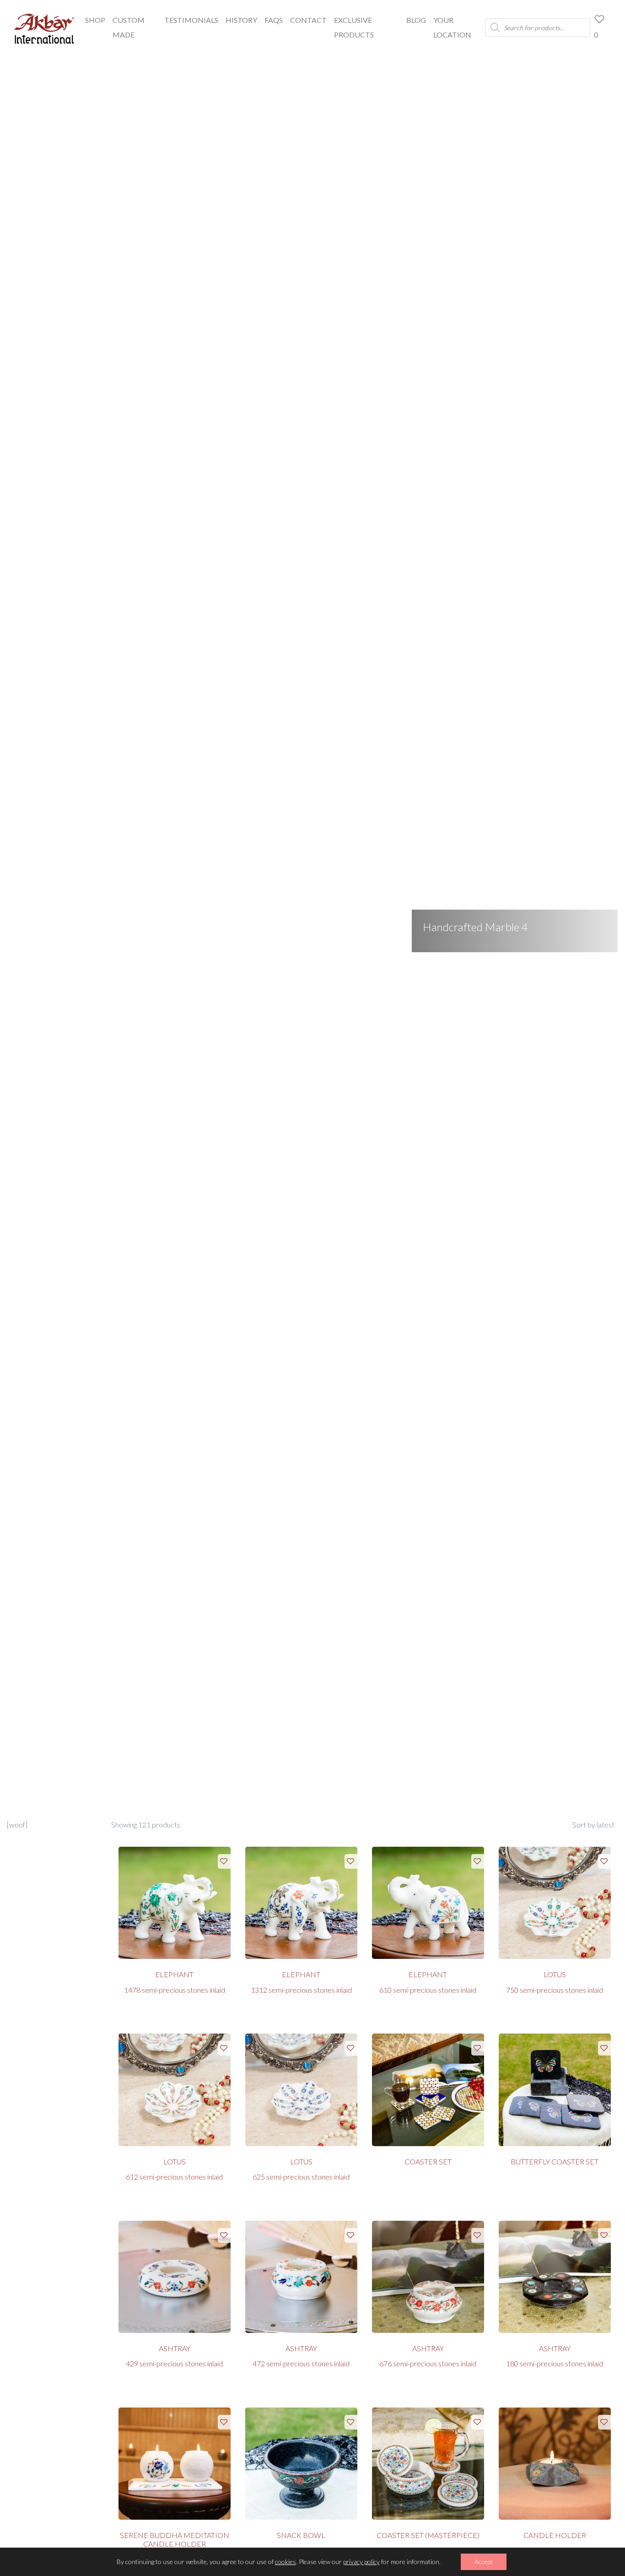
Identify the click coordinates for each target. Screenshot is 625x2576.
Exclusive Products (354, 27)
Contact (308, 20)
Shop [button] (95, 20)
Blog (416, 20)
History (241, 20)
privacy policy (361, 2562)
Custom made (129, 27)
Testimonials (191, 20)
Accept (484, 2562)
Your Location (452, 27)
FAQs (274, 20)
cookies (286, 2562)
